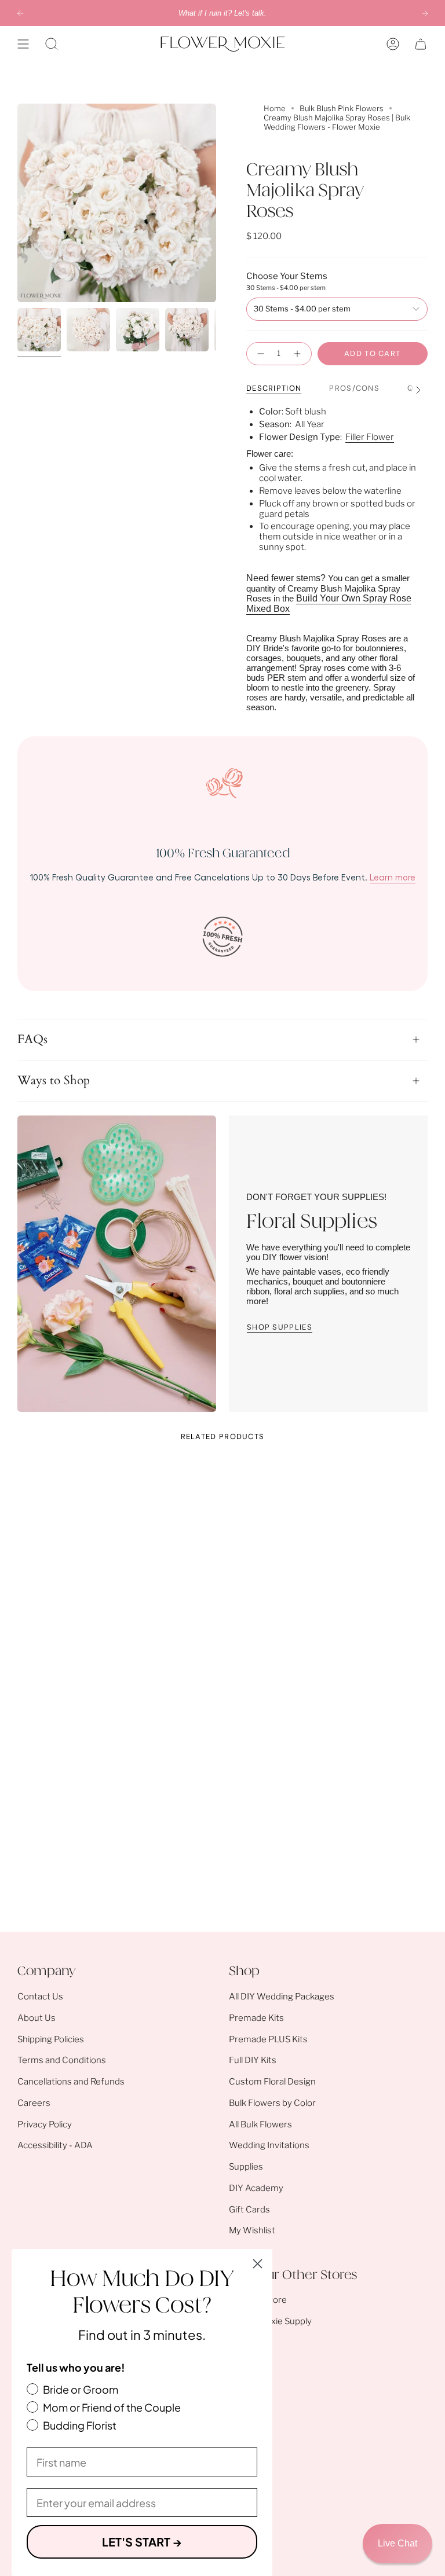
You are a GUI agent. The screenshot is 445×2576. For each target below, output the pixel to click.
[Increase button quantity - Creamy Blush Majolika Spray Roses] (299, 354)
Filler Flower (370, 437)
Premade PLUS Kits (268, 2039)
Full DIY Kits (253, 2060)
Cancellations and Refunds (71, 2082)
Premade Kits (256, 2018)
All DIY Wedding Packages (282, 1997)
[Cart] (421, 44)
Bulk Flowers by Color (272, 2103)
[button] (52, 44)
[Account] (393, 44)
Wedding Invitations (269, 2145)
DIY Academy (256, 2188)
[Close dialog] (258, 2264)
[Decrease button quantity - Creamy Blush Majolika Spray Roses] (259, 354)
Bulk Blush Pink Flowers (342, 108)
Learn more (393, 877)
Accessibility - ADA (55, 2145)
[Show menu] (23, 44)
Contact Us (40, 1997)
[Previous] (20, 13)
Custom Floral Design (272, 2082)
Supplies (246, 2167)
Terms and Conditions (62, 2060)
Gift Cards (249, 2210)
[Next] (425, 13)
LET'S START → (142, 2542)
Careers (34, 2103)
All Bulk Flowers (260, 2124)
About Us (37, 2018)
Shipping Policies (51, 2039)
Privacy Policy (45, 2124)
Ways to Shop (54, 1081)
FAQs (32, 1040)
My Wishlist (252, 2230)
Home (275, 108)
